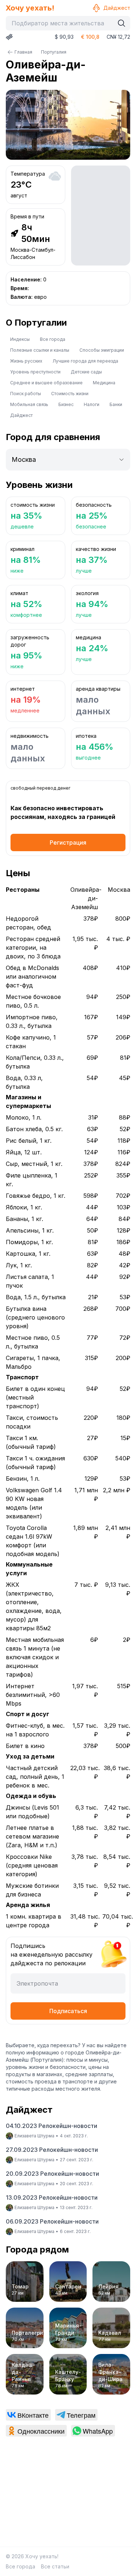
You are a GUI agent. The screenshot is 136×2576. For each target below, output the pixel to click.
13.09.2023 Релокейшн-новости (52, 2197)
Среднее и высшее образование (46, 383)
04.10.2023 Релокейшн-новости (51, 2126)
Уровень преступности (35, 372)
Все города (53, 339)
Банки (116, 404)
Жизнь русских (26, 361)
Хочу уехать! (30, 8)
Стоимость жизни (70, 394)
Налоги (92, 404)
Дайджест (117, 8)
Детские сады (86, 372)
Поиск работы (26, 394)
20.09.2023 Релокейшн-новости (52, 2174)
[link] (28, 2415)
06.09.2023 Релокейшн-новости (52, 2221)
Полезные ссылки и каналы (40, 350)
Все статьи (55, 2566)
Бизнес (66, 404)
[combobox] (62, 23)
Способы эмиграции (102, 350)
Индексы (20, 339)
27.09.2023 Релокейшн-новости (52, 2150)
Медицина (104, 383)
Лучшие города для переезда (85, 361)
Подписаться (68, 2011)
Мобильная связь (29, 404)
